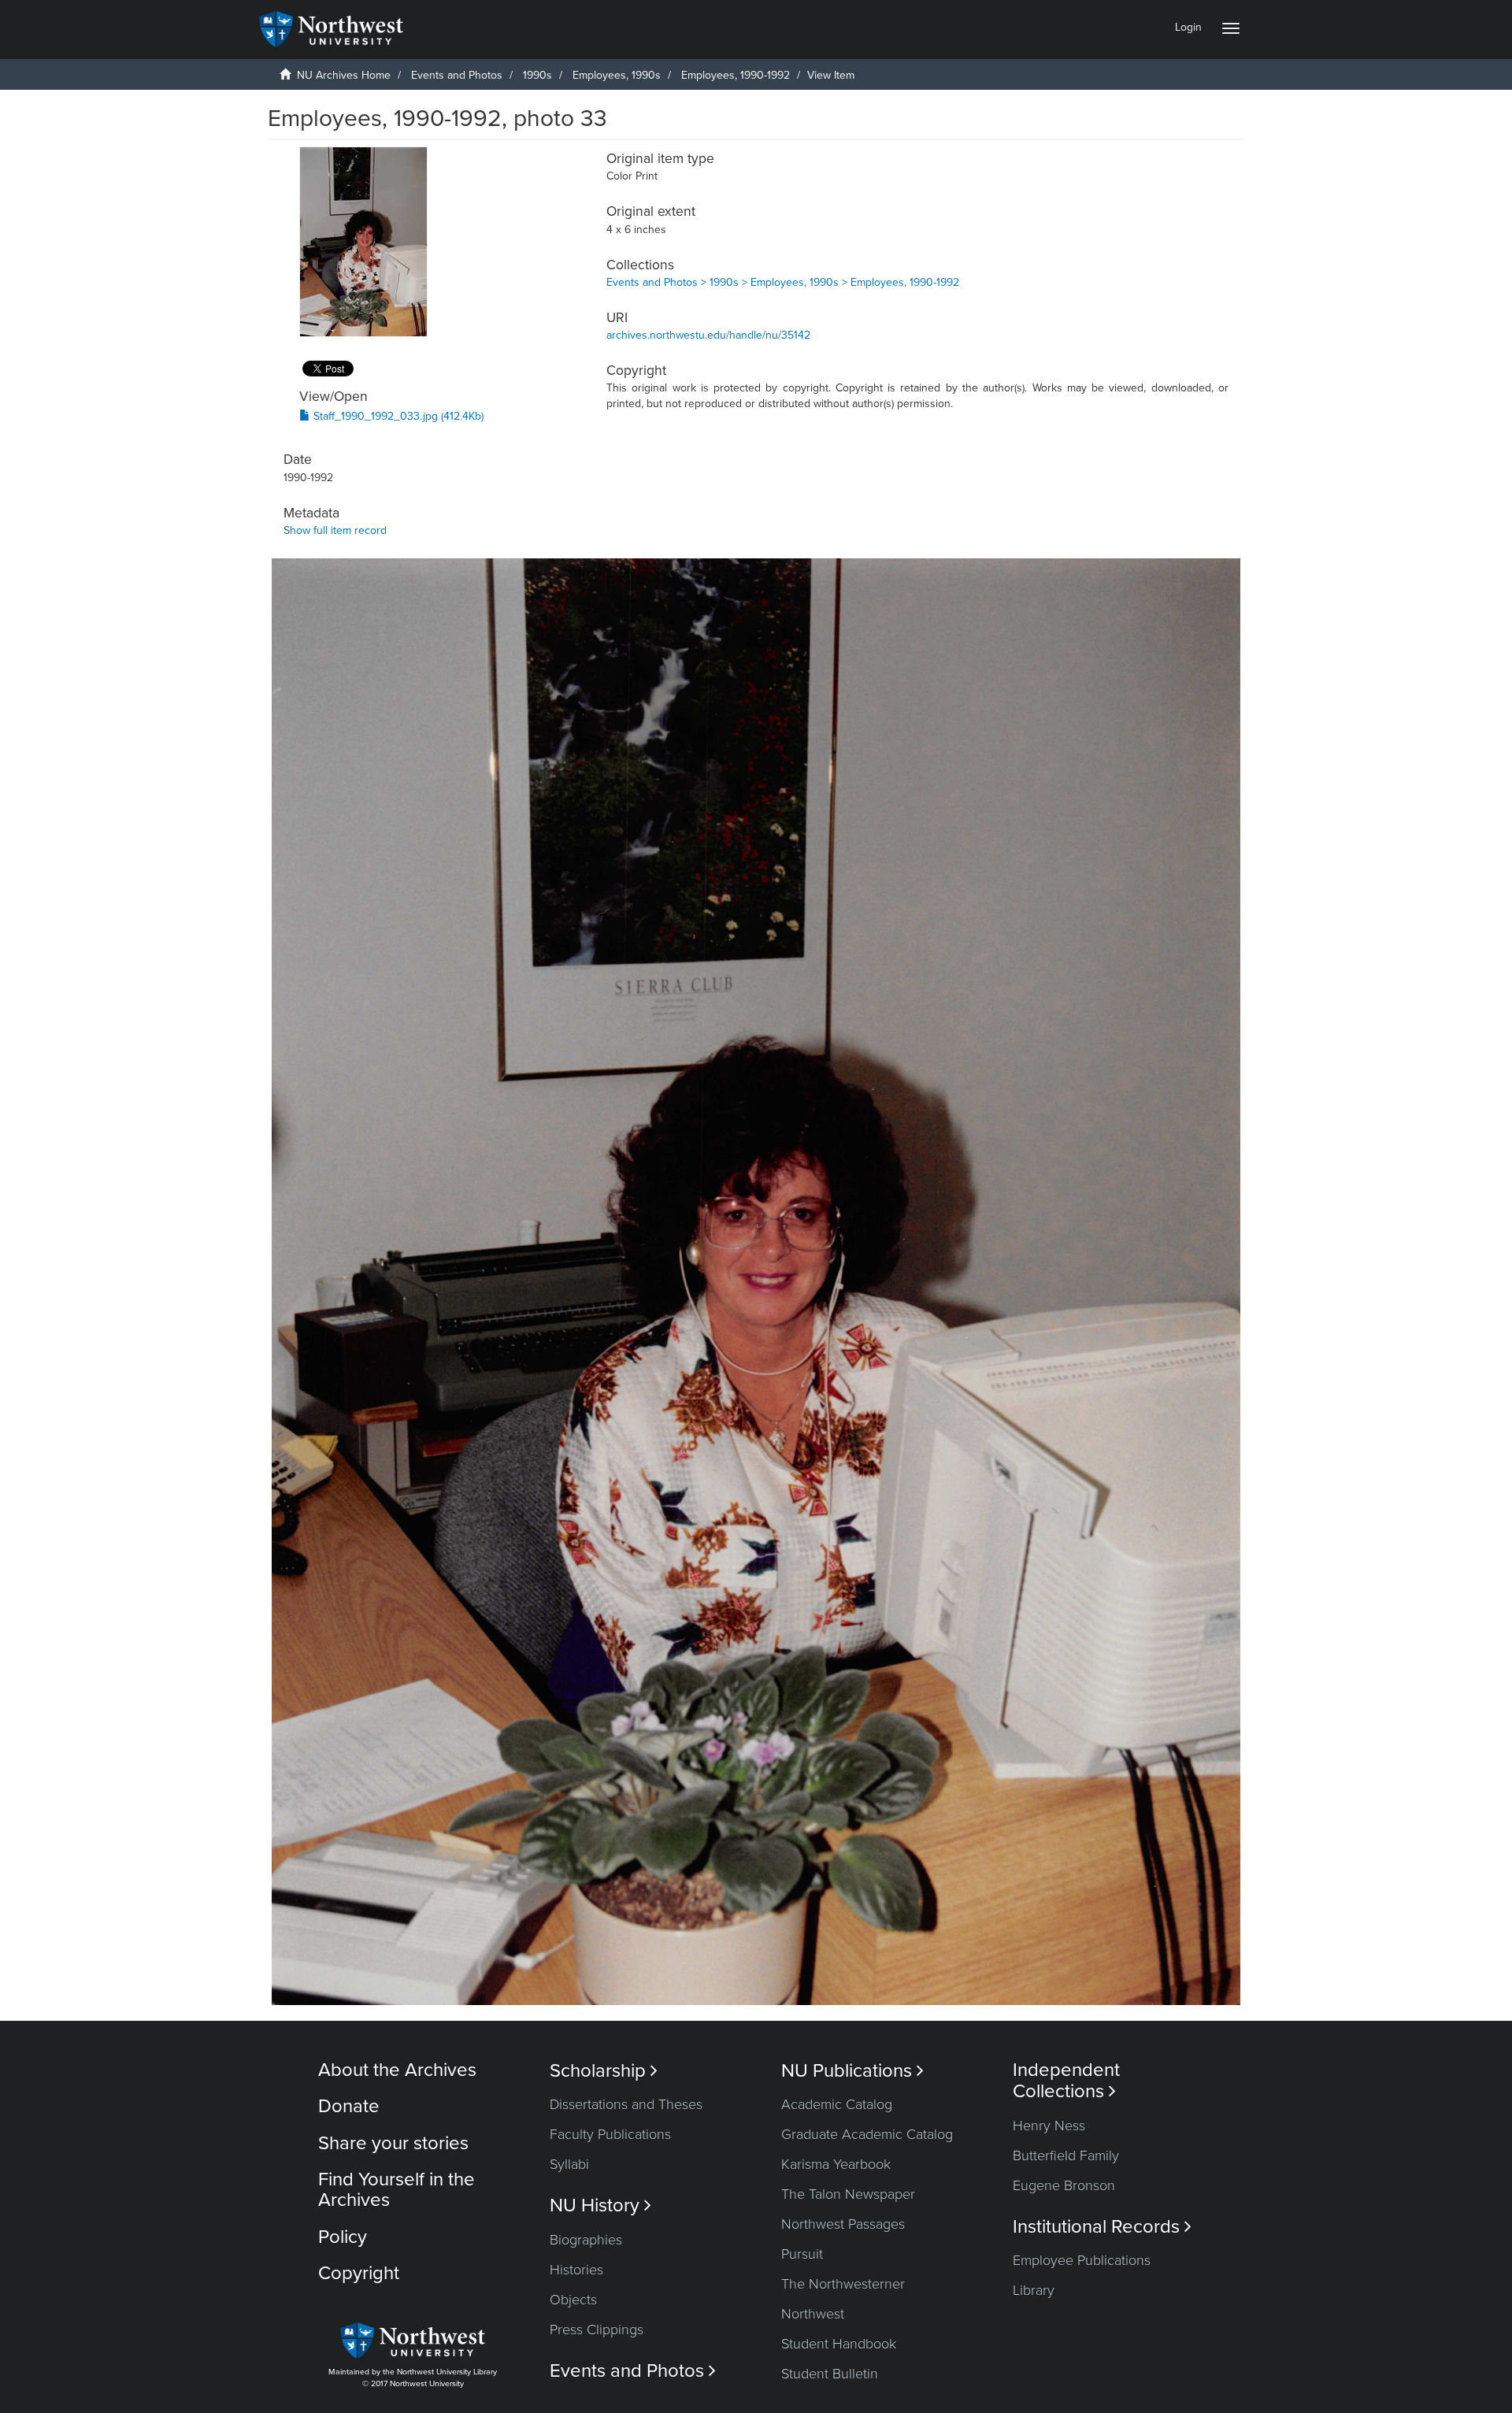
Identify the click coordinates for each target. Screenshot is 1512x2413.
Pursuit (802, 2254)
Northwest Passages (843, 2224)
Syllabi (569, 2164)
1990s (537, 75)
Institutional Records (1102, 2227)
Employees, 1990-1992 (736, 75)
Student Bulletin (830, 2374)
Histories (576, 2270)
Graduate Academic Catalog (867, 2134)
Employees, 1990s (617, 75)
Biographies (586, 2240)
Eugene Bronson (1064, 2185)
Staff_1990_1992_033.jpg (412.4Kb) (397, 416)
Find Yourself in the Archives (397, 2190)
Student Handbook (839, 2344)
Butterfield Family (1066, 2155)
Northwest (813, 2314)
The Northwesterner (843, 2284)
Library (1034, 2290)
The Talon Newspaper (848, 2194)
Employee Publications (1082, 2260)
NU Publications (852, 2071)
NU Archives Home (344, 75)
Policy (343, 2237)
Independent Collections (1066, 2081)
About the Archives (397, 2070)
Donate (349, 2106)
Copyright (359, 2273)
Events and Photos (457, 75)
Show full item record (335, 530)
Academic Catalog (837, 2104)
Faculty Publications (610, 2134)
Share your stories (393, 2143)
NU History (600, 2205)
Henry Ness (1049, 2126)
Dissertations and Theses (626, 2104)
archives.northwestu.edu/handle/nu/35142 (708, 335)
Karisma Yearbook (836, 2164)
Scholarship (604, 2071)
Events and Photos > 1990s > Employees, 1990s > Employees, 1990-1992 (783, 282)
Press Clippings (597, 2330)
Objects (573, 2300)
